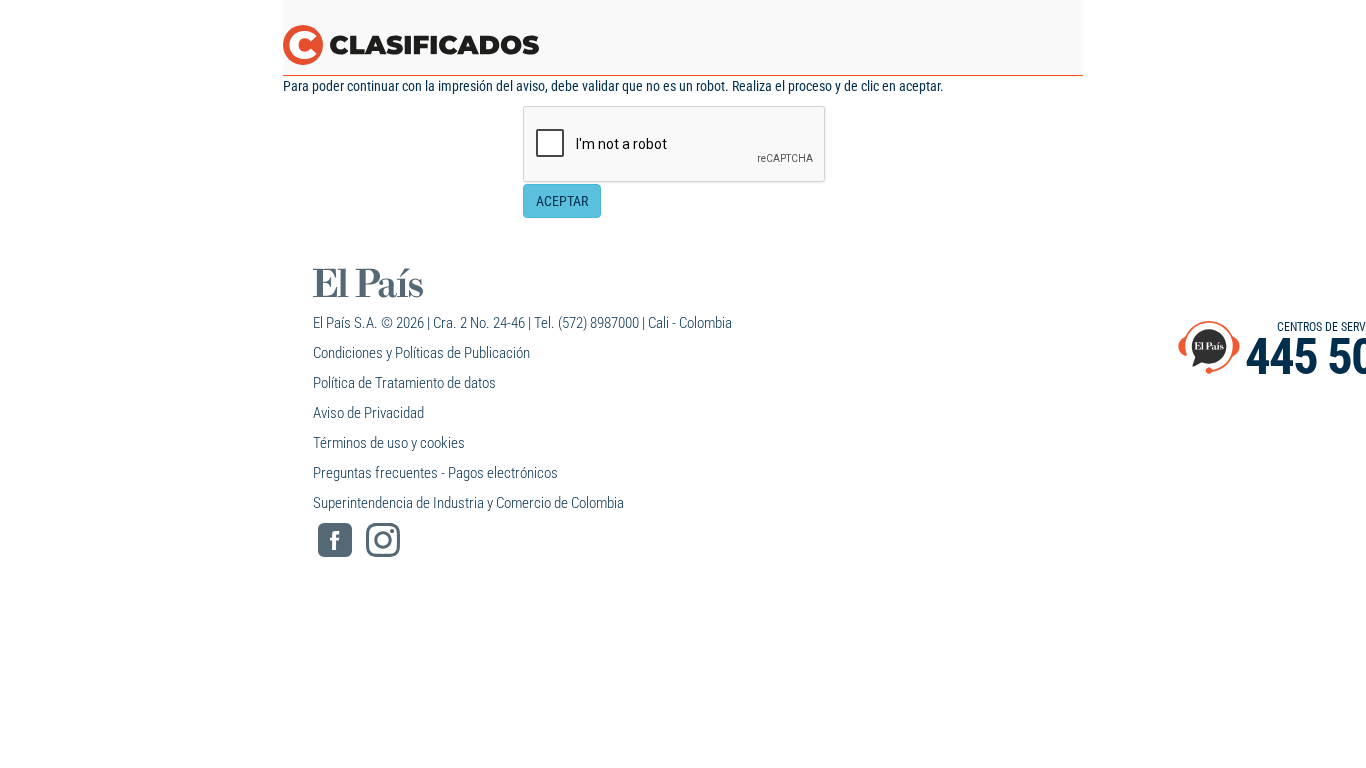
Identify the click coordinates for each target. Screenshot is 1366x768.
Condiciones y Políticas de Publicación (421, 353)
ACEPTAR (562, 201)
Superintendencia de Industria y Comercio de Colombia (468, 503)
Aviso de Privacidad (368, 413)
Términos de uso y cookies (389, 443)
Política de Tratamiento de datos (404, 383)
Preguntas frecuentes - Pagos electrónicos (435, 473)
